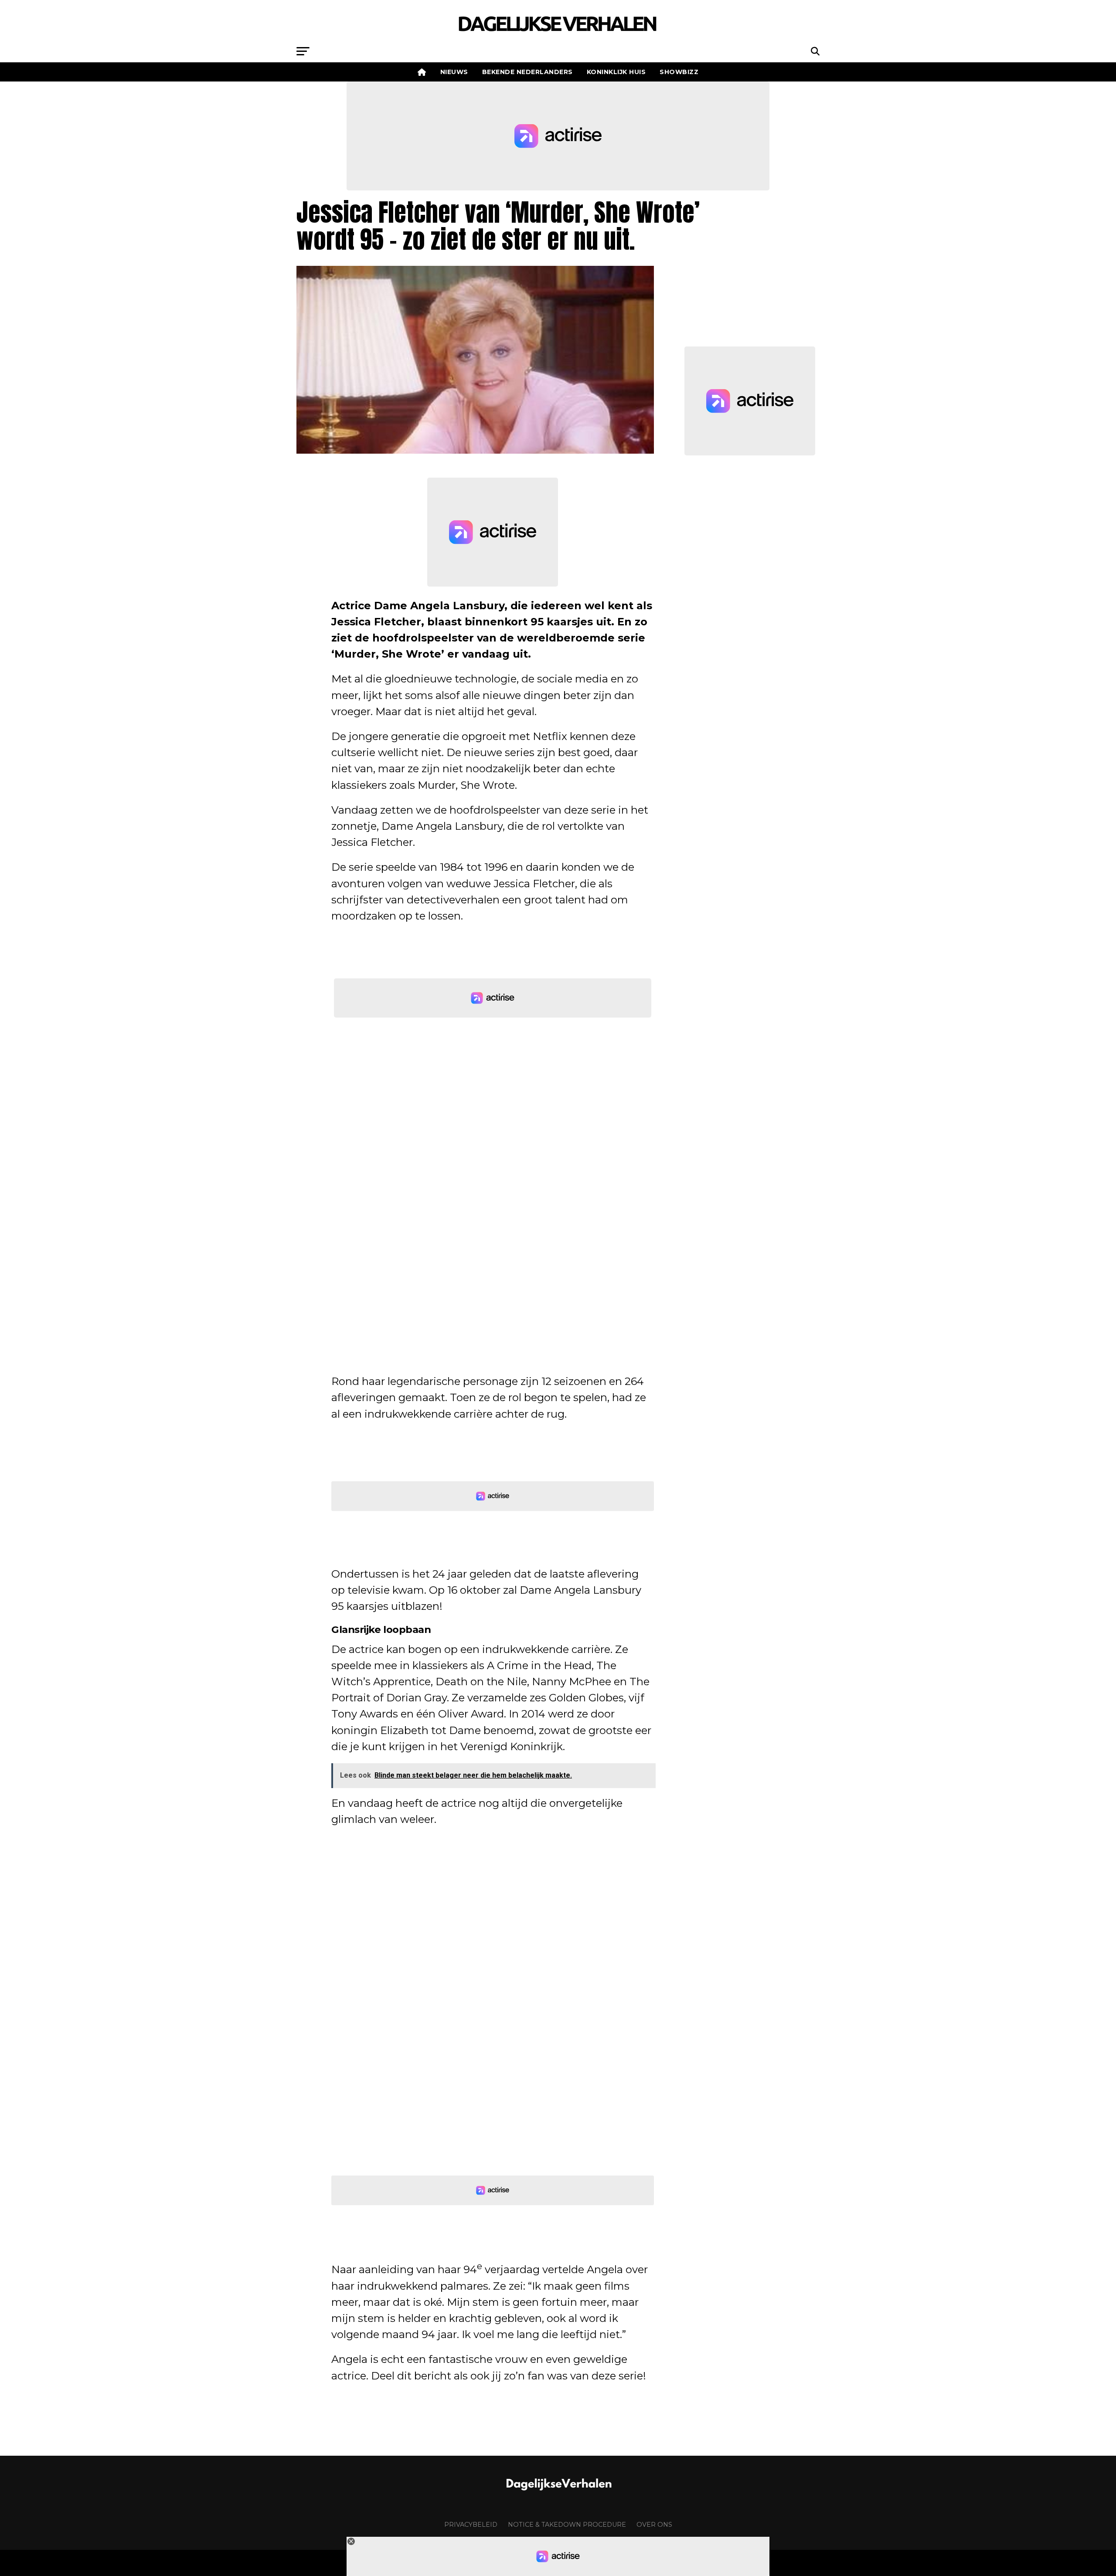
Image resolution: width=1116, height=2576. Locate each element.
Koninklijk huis (616, 72)
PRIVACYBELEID (471, 2525)
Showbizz (679, 72)
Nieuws (454, 72)
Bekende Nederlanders (527, 72)
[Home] (422, 72)
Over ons (654, 2525)
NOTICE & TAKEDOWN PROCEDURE (567, 2525)
